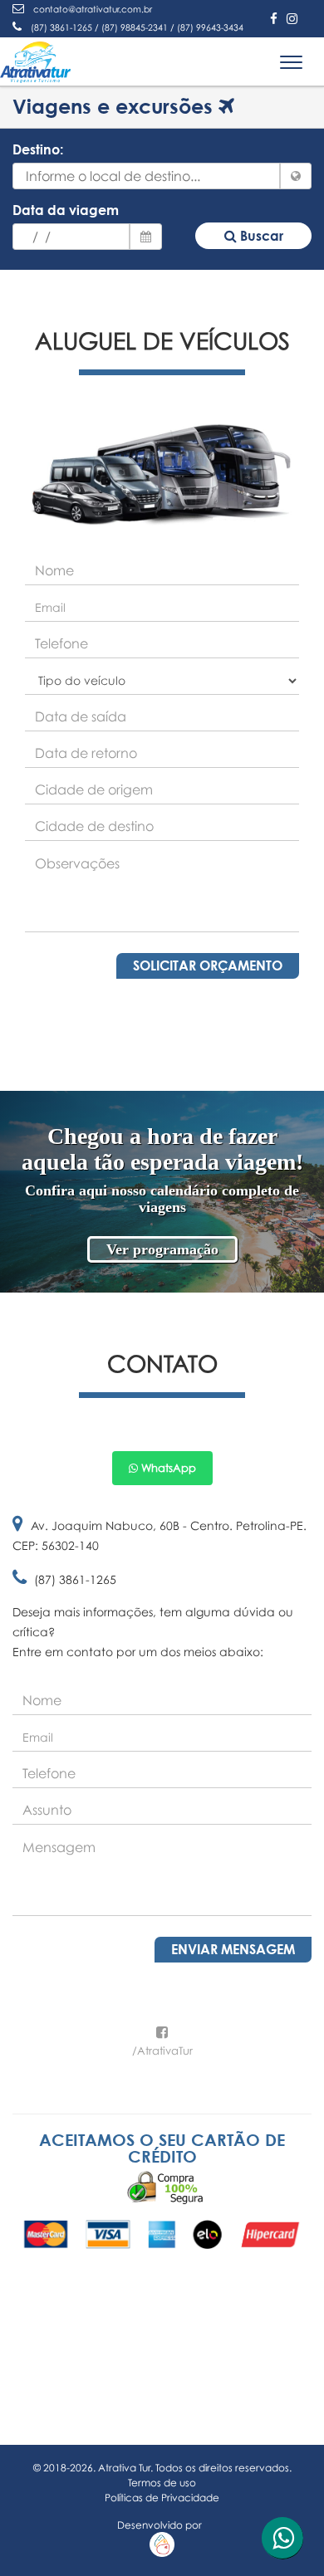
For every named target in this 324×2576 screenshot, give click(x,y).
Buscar (260, 236)
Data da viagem (66, 210)
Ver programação (162, 1249)
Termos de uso (162, 2483)
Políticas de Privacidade (162, 2498)
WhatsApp (167, 1468)
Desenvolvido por (162, 2525)
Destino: (38, 149)
